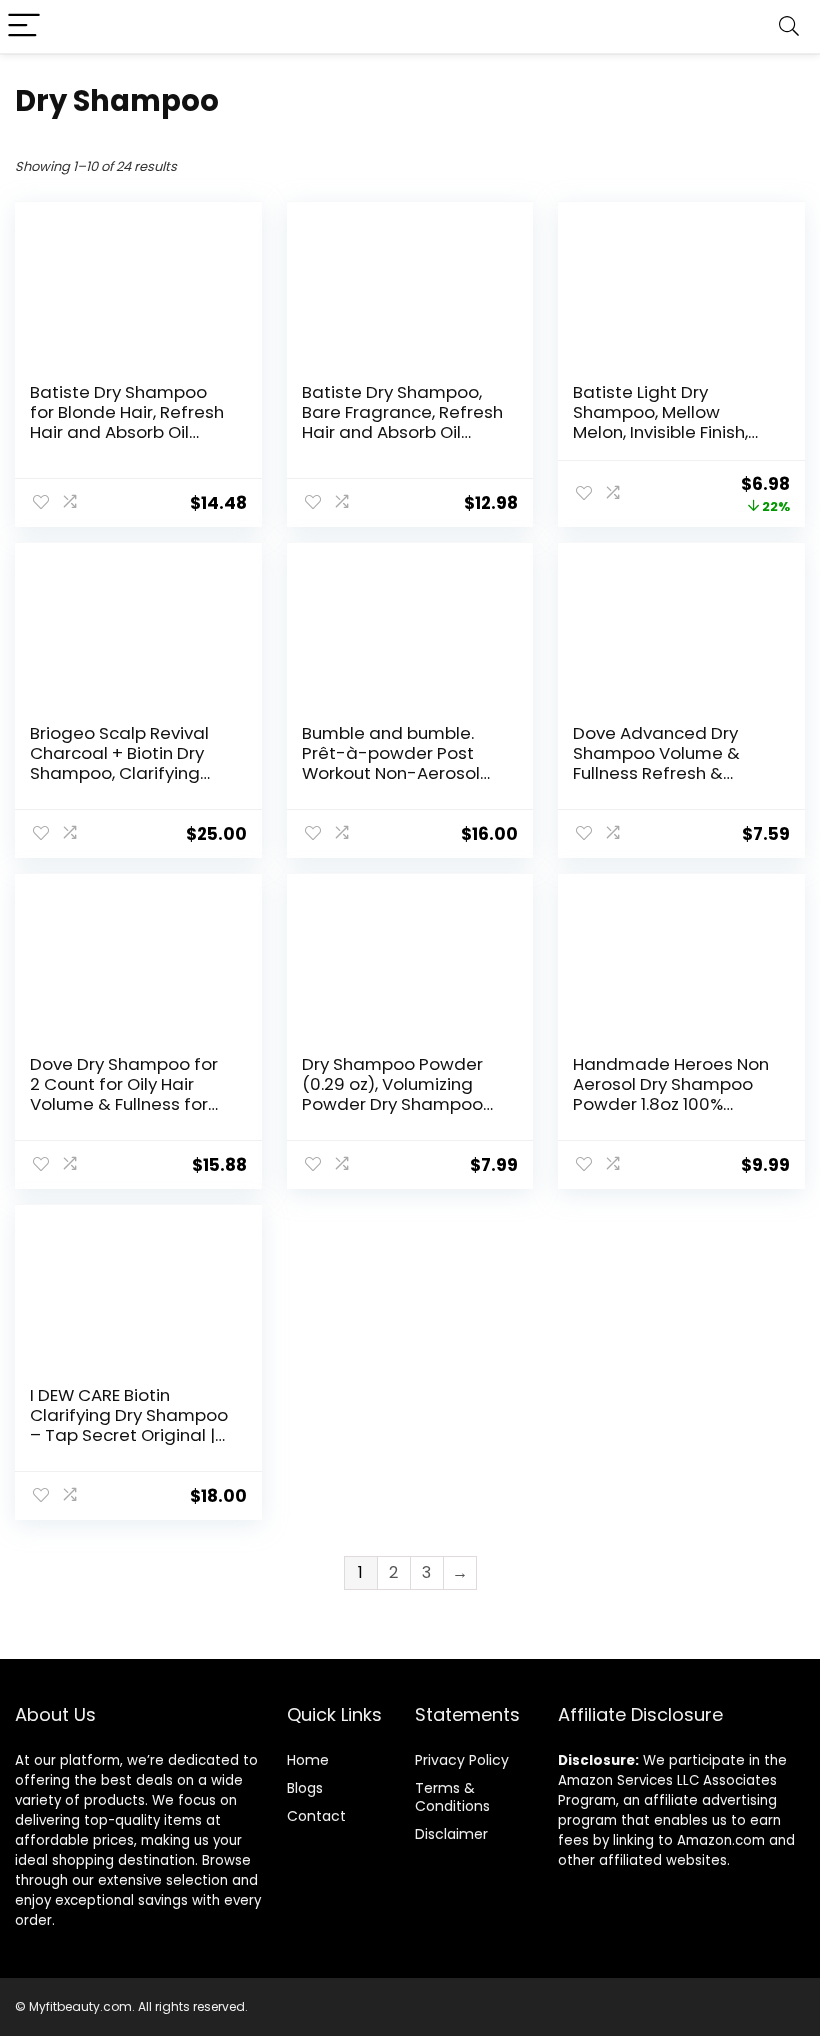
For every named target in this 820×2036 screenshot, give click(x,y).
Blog (301, 1788)
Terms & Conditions (452, 1797)
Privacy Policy (462, 1760)
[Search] (789, 26)
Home (308, 1760)
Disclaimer (451, 1834)
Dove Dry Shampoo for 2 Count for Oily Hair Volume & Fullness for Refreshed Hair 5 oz (124, 1094)
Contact (316, 1816)
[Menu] (24, 26)
